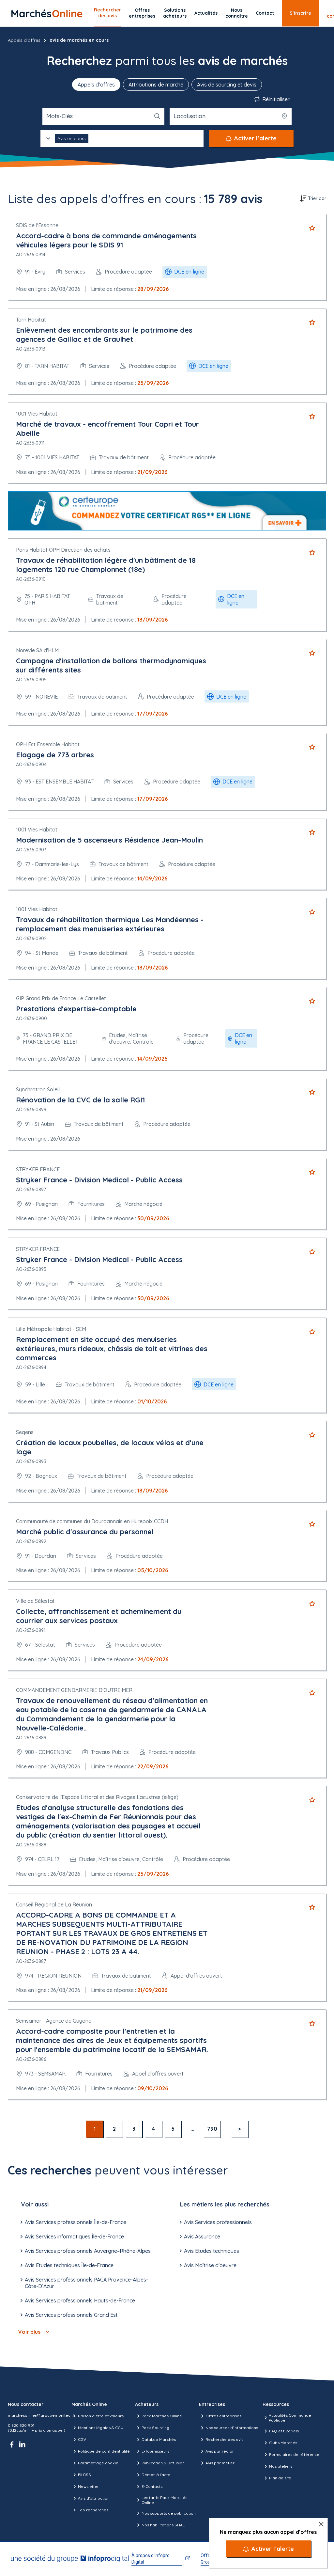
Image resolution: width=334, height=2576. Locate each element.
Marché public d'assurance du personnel (85, 1532)
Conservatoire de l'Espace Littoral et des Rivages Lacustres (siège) (97, 1797)
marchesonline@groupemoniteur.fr (42, 2415)
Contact (265, 13)
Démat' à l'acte (156, 2475)
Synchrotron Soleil (38, 1089)
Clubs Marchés (283, 2443)
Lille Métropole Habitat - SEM (51, 1329)
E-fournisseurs (155, 2451)
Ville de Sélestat (35, 1601)
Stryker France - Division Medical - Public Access (99, 1180)
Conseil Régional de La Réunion (54, 1904)
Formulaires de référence (294, 2454)
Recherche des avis (224, 2439)
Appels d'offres (24, 40)
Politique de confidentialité (104, 2451)
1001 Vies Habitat (37, 414)
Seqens (25, 1432)
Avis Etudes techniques (212, 2251)
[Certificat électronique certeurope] (167, 511)
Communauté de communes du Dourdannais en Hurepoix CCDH (92, 1521)
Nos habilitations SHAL (163, 2525)
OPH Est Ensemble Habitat (48, 744)
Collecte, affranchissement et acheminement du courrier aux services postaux (99, 1616)
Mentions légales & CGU (101, 2428)
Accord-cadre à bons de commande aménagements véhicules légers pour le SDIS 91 (106, 240)
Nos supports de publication (169, 2513)
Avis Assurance (202, 2236)
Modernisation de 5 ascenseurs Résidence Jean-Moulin (109, 840)
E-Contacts (152, 2486)
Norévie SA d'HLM (37, 650)
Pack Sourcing (155, 2428)
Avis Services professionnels (218, 2222)
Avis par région (220, 2451)
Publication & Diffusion (163, 2463)
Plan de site (280, 2478)
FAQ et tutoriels (284, 2431)
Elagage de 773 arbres (55, 755)
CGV (82, 2439)
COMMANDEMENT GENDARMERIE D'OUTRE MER (74, 1690)
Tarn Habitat (31, 320)
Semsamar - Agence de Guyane (54, 2021)
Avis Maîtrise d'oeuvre (210, 2265)
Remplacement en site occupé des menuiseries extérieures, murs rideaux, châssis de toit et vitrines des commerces (112, 1349)
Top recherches (93, 2510)
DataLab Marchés (159, 2439)
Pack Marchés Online (162, 2416)
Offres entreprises (142, 13)
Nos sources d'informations (232, 2428)
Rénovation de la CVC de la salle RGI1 (81, 1100)
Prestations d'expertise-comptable (76, 1009)
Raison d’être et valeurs (101, 2416)
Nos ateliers (281, 2466)
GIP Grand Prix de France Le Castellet (61, 998)
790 (212, 2129)
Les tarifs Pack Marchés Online (164, 2500)
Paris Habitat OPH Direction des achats (63, 550)
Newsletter (88, 2486)
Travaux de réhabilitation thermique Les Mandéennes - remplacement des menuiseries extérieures (110, 924)
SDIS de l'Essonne (37, 225)
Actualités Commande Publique (290, 2418)
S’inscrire (300, 13)
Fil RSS (84, 2475)
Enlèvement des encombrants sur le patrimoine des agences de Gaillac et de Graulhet (104, 335)
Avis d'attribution (94, 2498)
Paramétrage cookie (98, 2463)
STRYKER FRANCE (38, 1169)
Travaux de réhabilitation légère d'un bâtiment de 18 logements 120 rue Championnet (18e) (106, 565)
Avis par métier (220, 2463)
